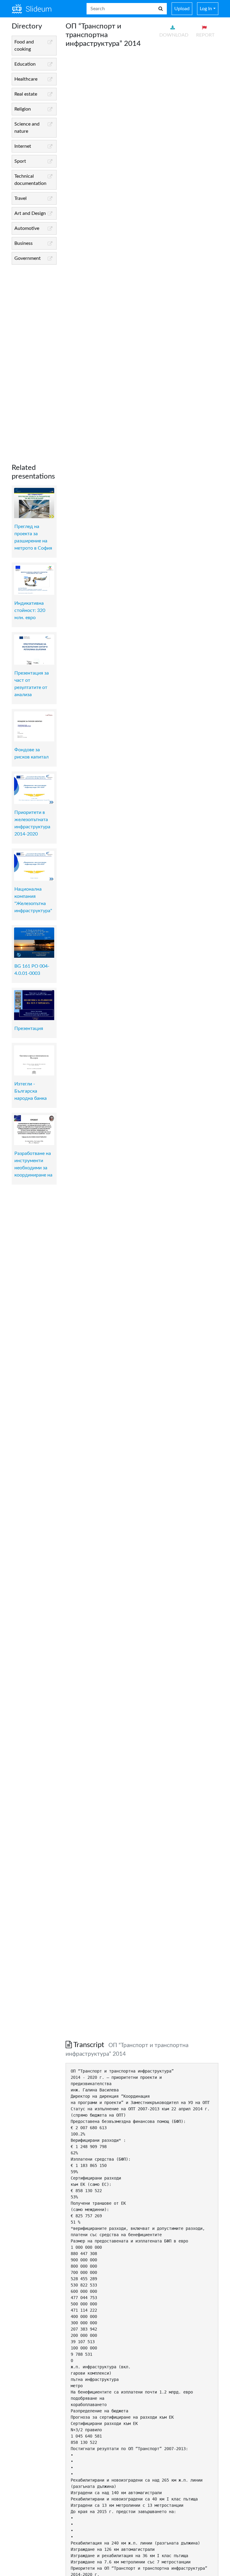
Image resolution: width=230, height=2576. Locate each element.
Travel (21, 198)
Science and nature (27, 128)
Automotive (27, 228)
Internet (23, 146)
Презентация (29, 1028)
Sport (20, 161)
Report (205, 35)
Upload (182, 9)
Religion (23, 109)
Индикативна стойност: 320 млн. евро (30, 610)
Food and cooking (24, 46)
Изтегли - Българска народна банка (31, 1091)
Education (25, 64)
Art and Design (30, 213)
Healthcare (26, 79)
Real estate (26, 94)
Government (28, 258)
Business (24, 243)
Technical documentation (30, 180)
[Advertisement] (34, 359)
